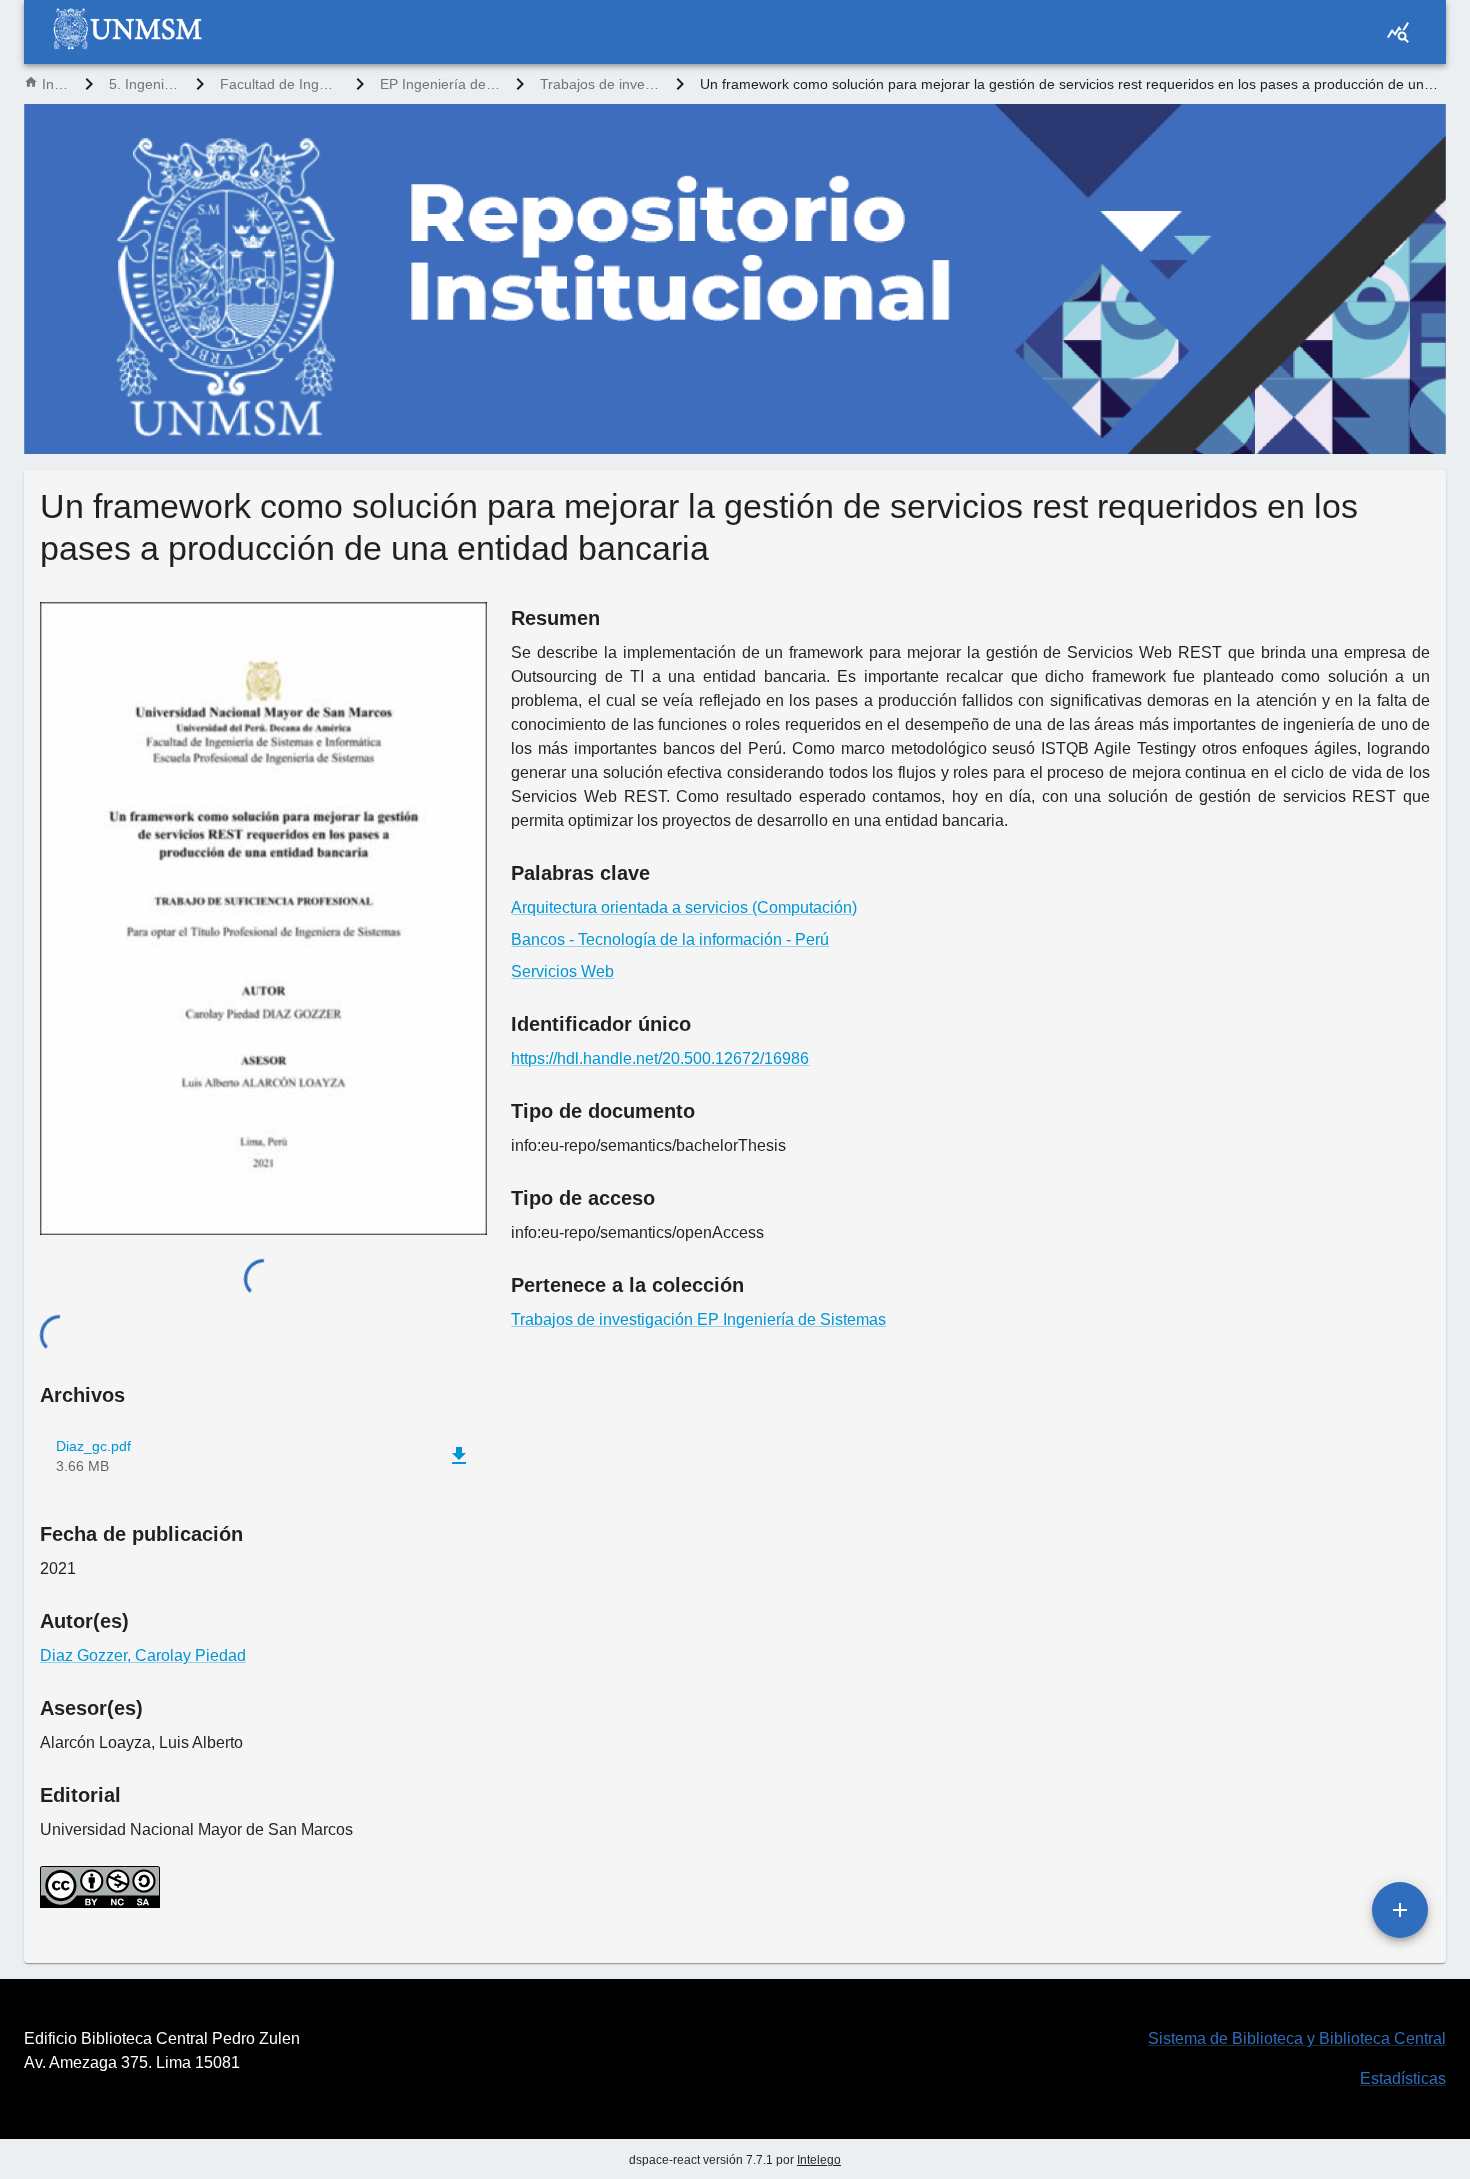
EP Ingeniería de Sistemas (440, 84)
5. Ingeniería (144, 84)
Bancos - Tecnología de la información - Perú (670, 939)
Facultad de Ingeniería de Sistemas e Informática (280, 84)
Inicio (55, 84)
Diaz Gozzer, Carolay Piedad (143, 1655)
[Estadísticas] (1398, 32)
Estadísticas (1403, 2078)
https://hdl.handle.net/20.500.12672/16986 (660, 1058)
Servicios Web (562, 971)
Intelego (819, 2160)
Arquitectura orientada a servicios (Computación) (684, 907)
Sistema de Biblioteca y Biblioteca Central (1297, 2038)
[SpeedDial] (1400, 1910)
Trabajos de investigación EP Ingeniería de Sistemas (600, 84)
